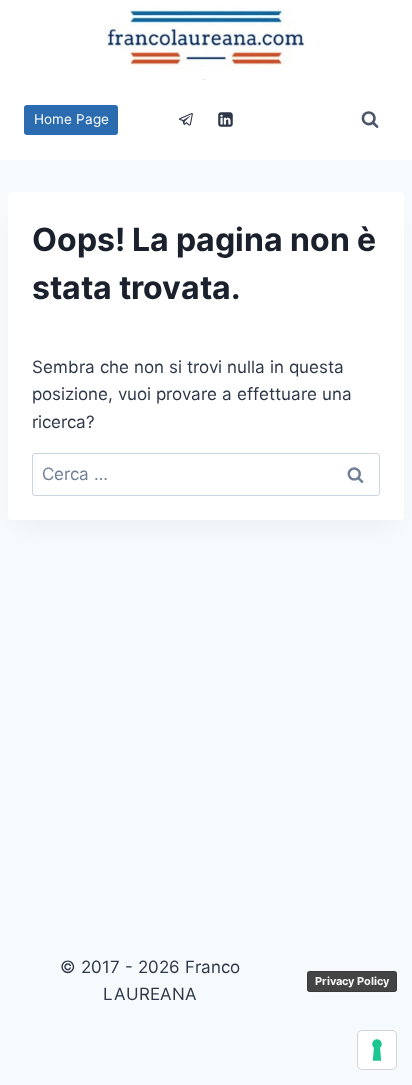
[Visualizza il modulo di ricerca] (370, 120)
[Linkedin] (226, 120)
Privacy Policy (352, 981)
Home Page (71, 119)
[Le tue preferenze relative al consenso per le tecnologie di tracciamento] (377, 1050)
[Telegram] (186, 120)
